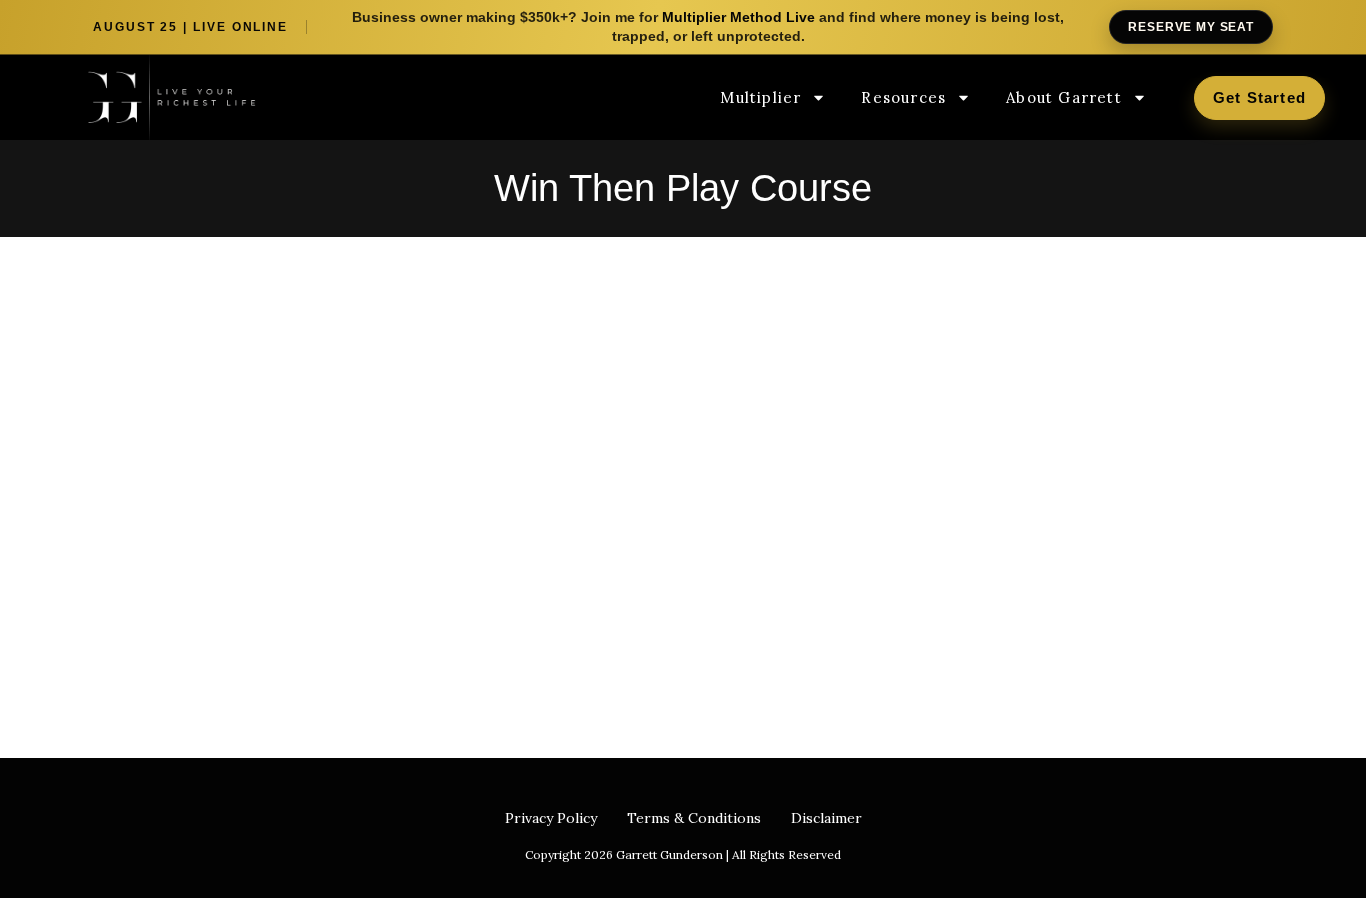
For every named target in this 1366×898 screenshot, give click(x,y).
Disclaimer (826, 818)
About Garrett (1064, 97)
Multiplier (760, 97)
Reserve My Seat (1191, 27)
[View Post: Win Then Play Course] (283, 437)
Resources (903, 97)
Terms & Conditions (694, 818)
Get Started (1259, 97)
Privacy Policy (551, 818)
